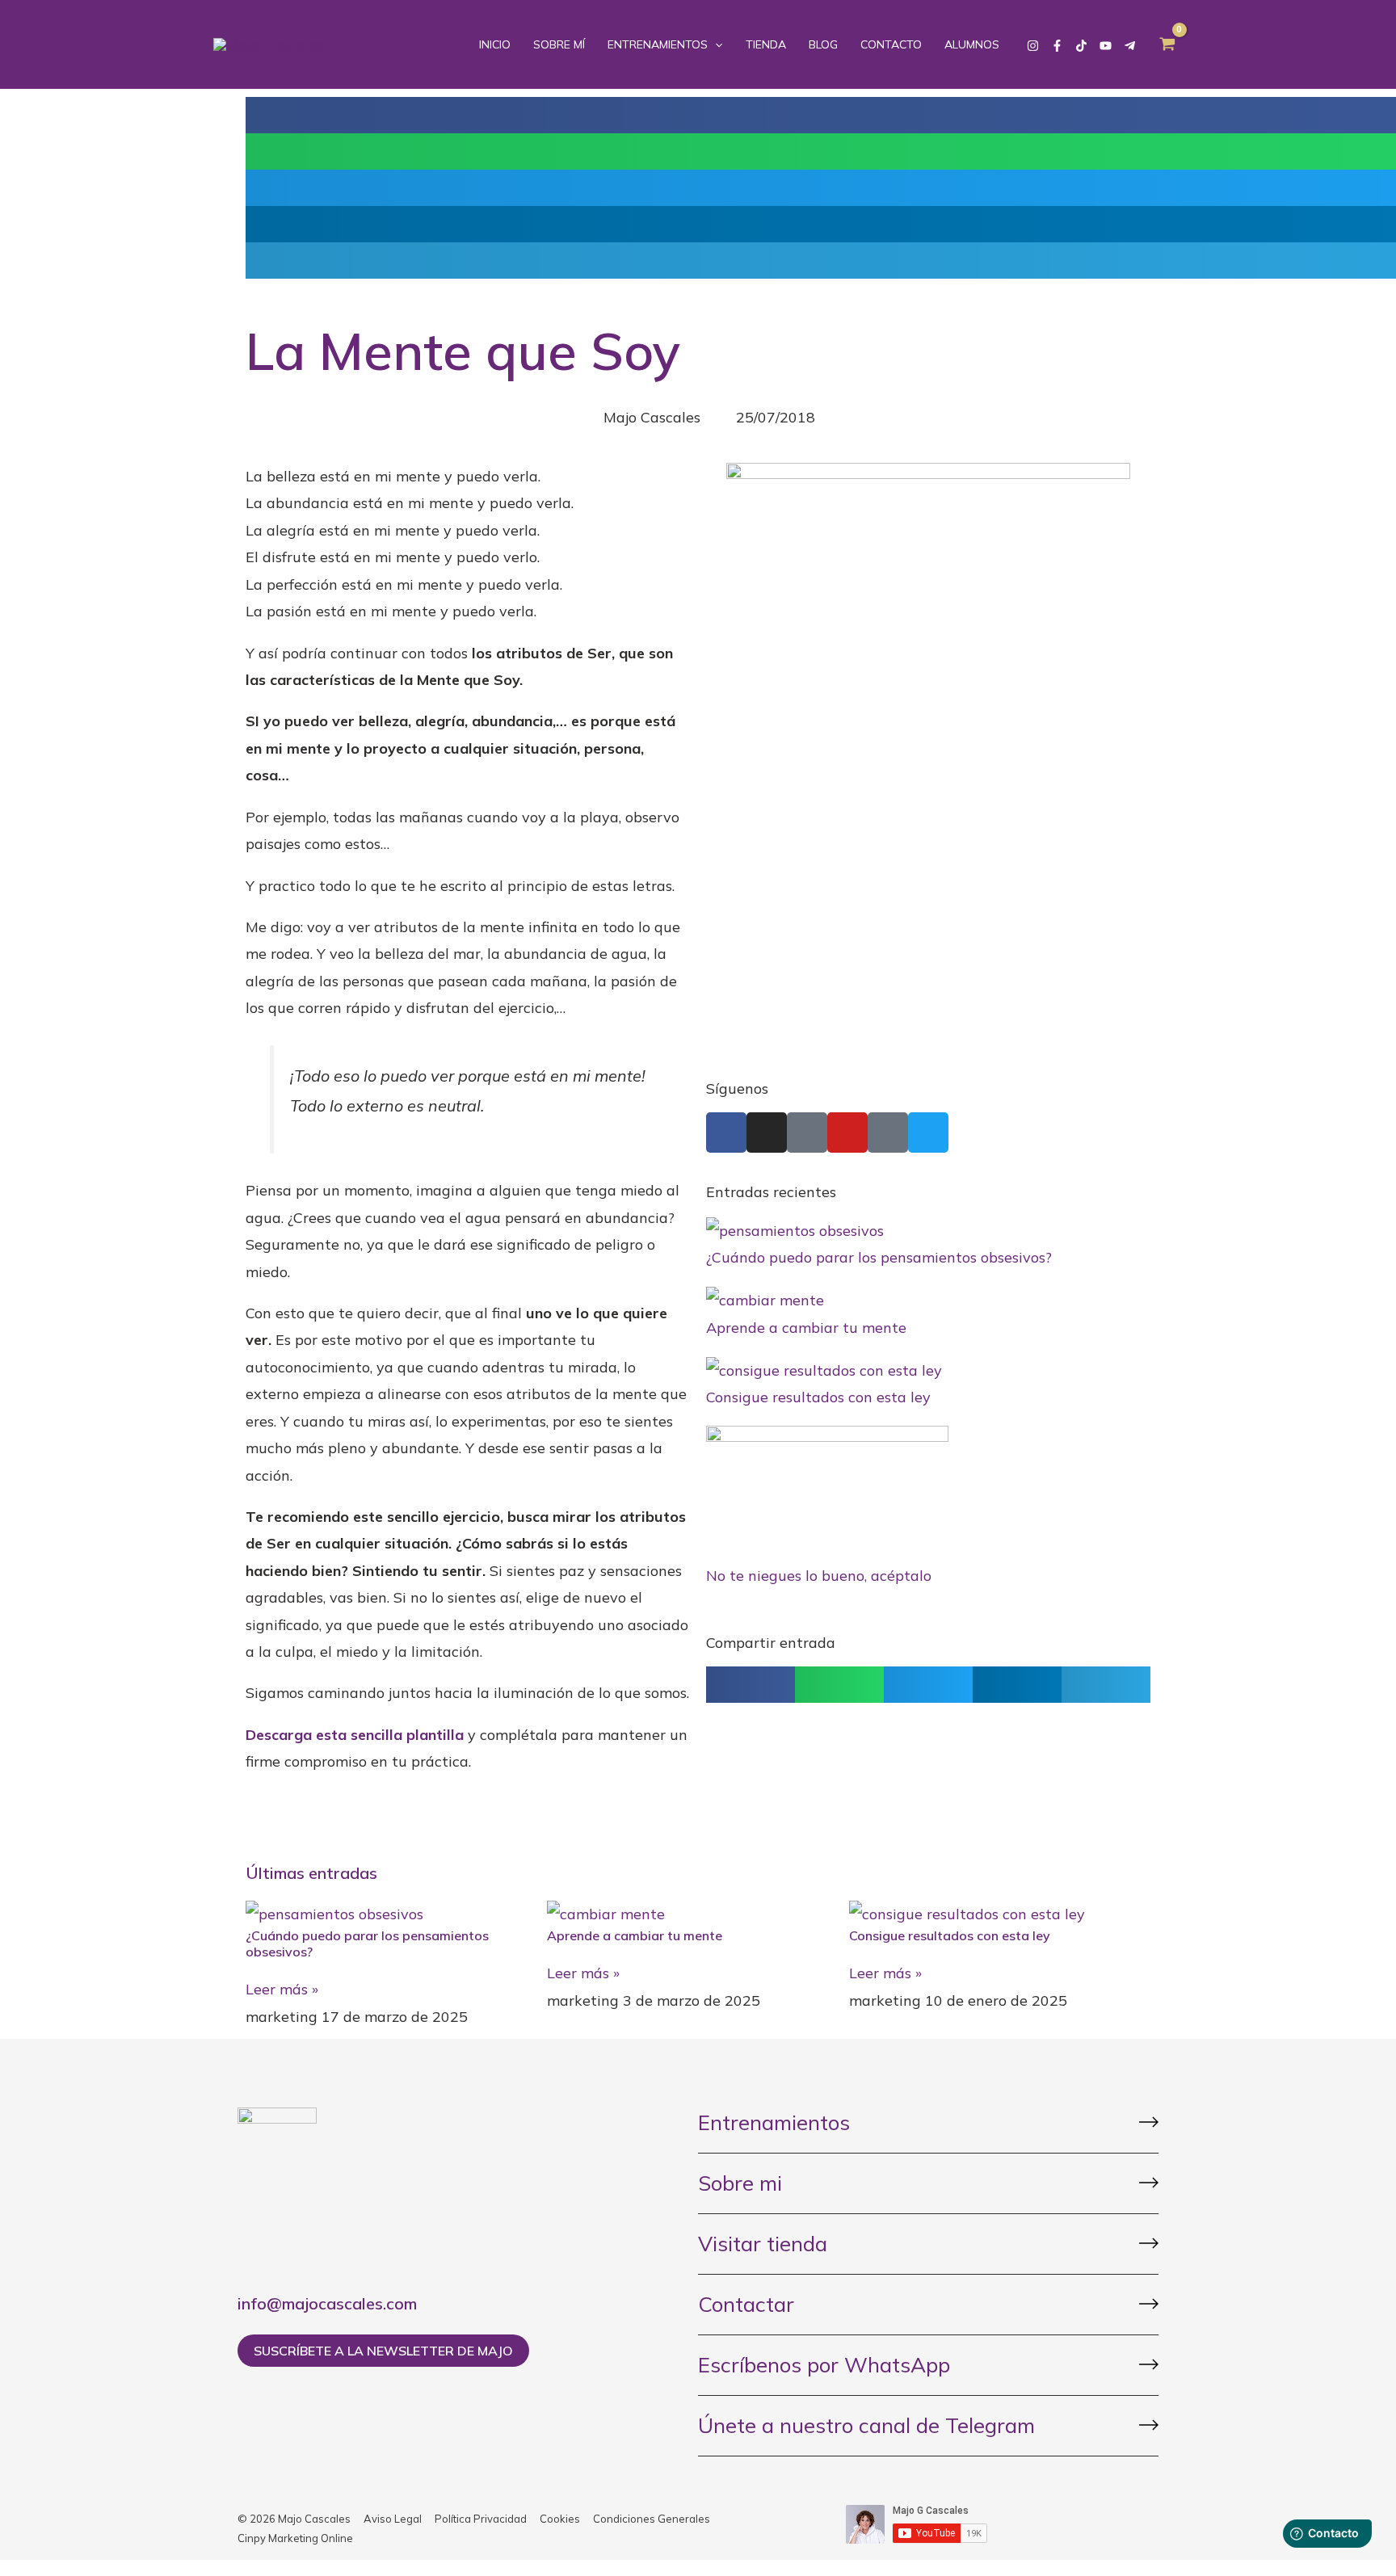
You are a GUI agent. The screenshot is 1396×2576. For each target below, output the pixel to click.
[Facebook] (1057, 46)
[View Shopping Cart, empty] (1167, 44)
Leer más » (282, 1989)
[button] (751, 1685)
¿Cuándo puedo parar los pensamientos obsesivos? (879, 1257)
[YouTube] (1106, 46)
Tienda (766, 44)
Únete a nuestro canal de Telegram (866, 2425)
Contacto (891, 44)
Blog (823, 44)
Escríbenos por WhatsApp (824, 2365)
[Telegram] (1130, 46)
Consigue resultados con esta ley (818, 1397)
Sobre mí (559, 44)
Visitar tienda (763, 2244)
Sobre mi (740, 2183)
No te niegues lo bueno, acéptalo (819, 1576)
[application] (715, 44)
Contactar (746, 2304)
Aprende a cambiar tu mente (806, 1328)
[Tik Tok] (1081, 46)
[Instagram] (1033, 46)
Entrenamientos (658, 44)
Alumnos (972, 44)
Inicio (495, 44)
